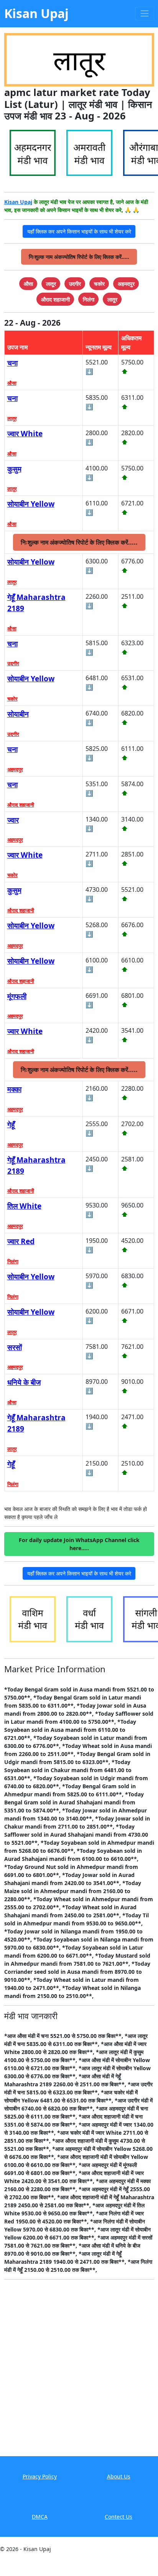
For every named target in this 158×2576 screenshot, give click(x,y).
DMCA (40, 2517)
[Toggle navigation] (144, 14)
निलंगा (13, 1261)
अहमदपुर (15, 769)
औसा (12, 383)
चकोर (12, 699)
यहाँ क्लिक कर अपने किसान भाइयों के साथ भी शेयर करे (79, 231)
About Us (119, 2476)
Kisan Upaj (18, 202)
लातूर (12, 418)
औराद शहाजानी (21, 805)
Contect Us (118, 2517)
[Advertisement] (79, 2373)
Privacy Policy (40, 2476)
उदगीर (13, 663)
